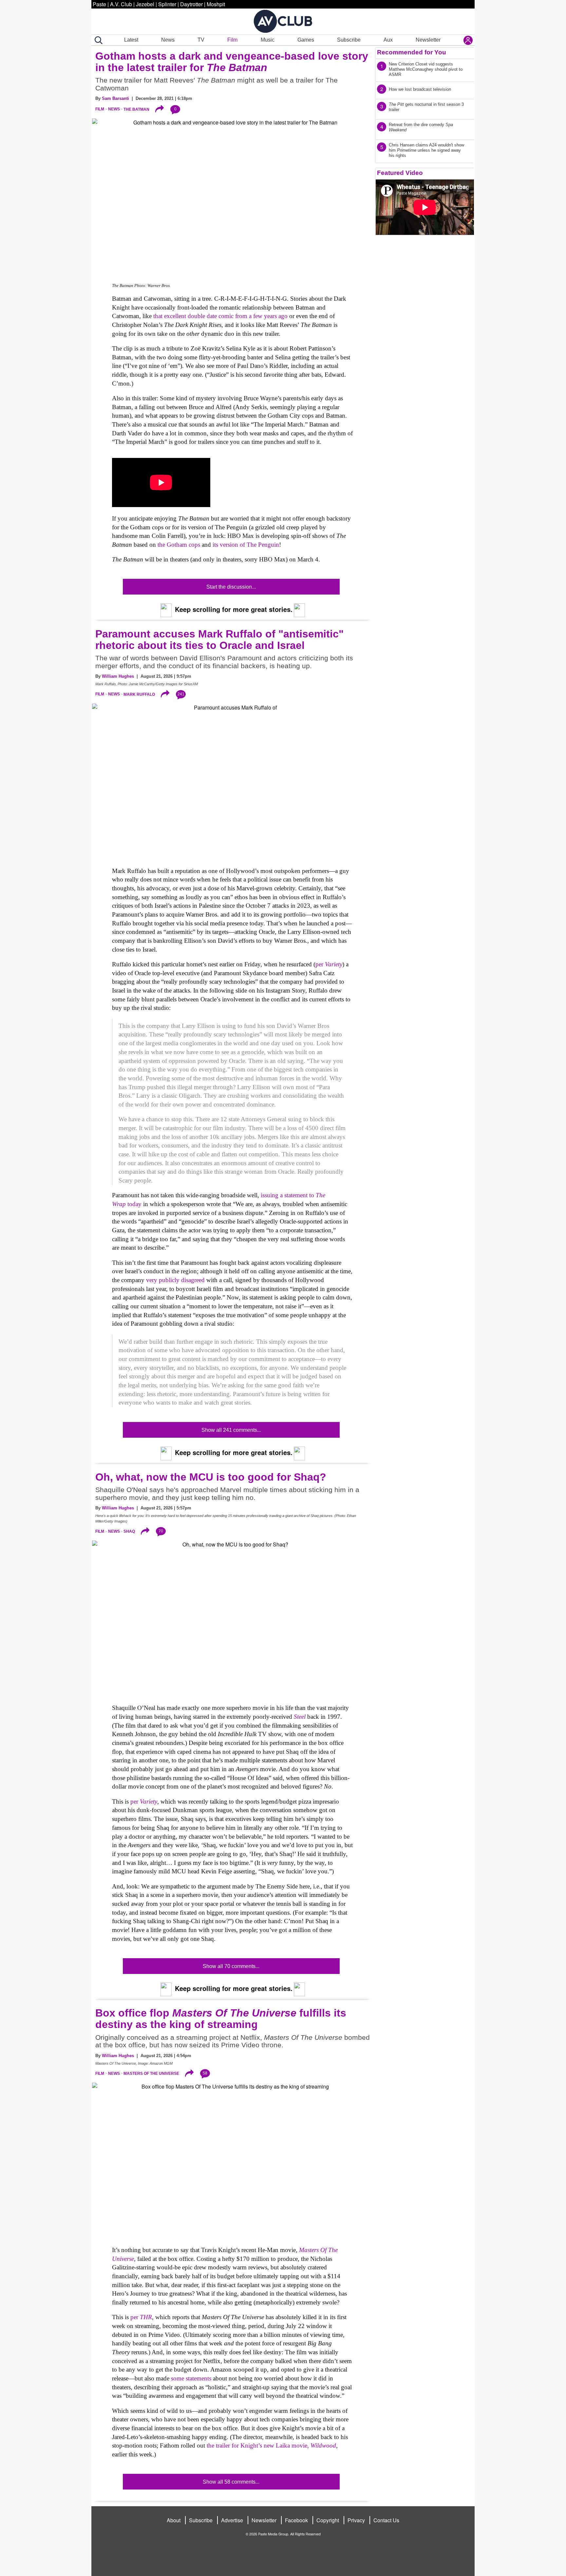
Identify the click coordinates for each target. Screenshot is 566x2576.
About (174, 2520)
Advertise (232, 2520)
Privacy (356, 2520)
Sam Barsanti (115, 98)
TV (201, 40)
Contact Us (386, 2520)
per (329, 964)
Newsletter (428, 40)
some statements (191, 2378)
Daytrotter (191, 4)
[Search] (97, 40)
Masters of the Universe (151, 2074)
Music (268, 40)
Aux (388, 40)
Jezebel (145, 4)
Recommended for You (412, 52)
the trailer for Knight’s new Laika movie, (271, 2445)
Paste (99, 4)
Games (306, 40)
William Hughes (118, 676)
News (168, 40)
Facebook (296, 2520)
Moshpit (216, 4)
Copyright (328, 2520)
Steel (300, 1717)
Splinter (167, 4)
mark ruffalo (139, 694)
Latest (131, 40)
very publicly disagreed (175, 1280)
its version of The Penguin (246, 545)
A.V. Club (121, 4)
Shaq (129, 1531)
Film (232, 40)
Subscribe (349, 40)
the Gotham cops (179, 545)
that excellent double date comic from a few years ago (220, 316)
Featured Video (400, 173)
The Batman (136, 109)
